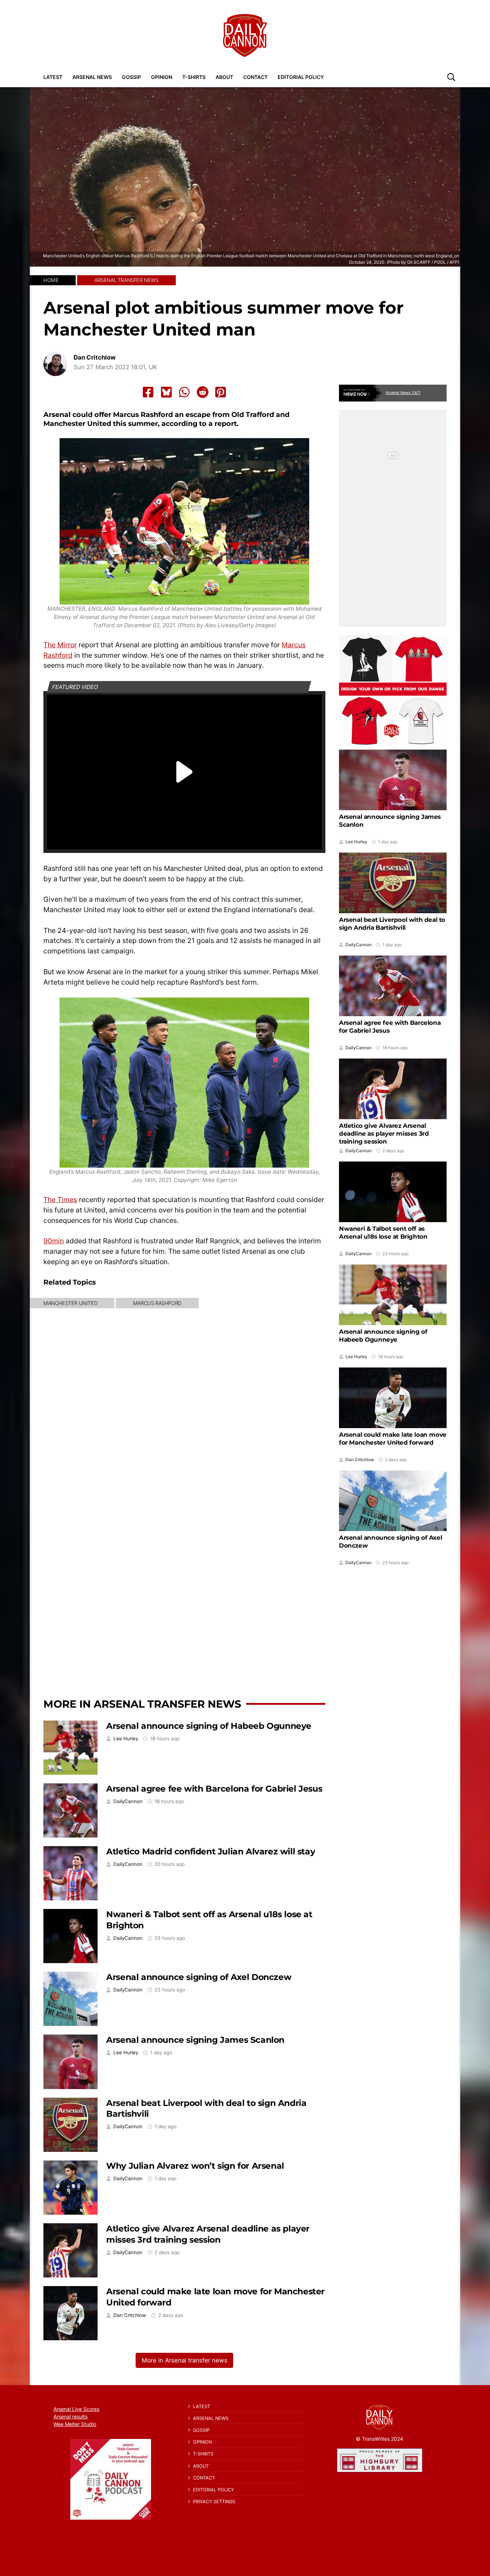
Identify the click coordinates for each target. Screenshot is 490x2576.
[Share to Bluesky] (166, 392)
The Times (60, 1200)
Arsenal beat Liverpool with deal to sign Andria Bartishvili (392, 924)
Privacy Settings (214, 2502)
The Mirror (60, 645)
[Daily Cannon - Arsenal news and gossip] (245, 36)
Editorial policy (301, 77)
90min (54, 1241)
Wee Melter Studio (75, 2424)
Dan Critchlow (95, 358)
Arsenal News (92, 77)
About (224, 77)
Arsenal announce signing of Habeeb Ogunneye (209, 1726)
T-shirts (194, 77)
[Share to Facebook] (148, 392)
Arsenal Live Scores (76, 2409)
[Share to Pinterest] (221, 392)
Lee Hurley (126, 1739)
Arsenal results (70, 2417)
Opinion (162, 77)
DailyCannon (128, 1801)
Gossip (131, 77)
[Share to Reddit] (203, 392)
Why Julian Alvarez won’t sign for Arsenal (195, 2166)
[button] (451, 77)
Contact (255, 77)
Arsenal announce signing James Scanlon (195, 2040)
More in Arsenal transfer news (142, 1704)
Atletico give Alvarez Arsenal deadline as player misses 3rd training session (208, 2234)
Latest (53, 77)
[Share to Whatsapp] (184, 392)
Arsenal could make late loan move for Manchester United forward (393, 1439)
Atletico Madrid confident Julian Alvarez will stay (211, 1851)
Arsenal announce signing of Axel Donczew (199, 1977)
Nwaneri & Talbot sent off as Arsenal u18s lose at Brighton (383, 1233)
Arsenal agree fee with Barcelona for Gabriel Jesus (214, 1789)
